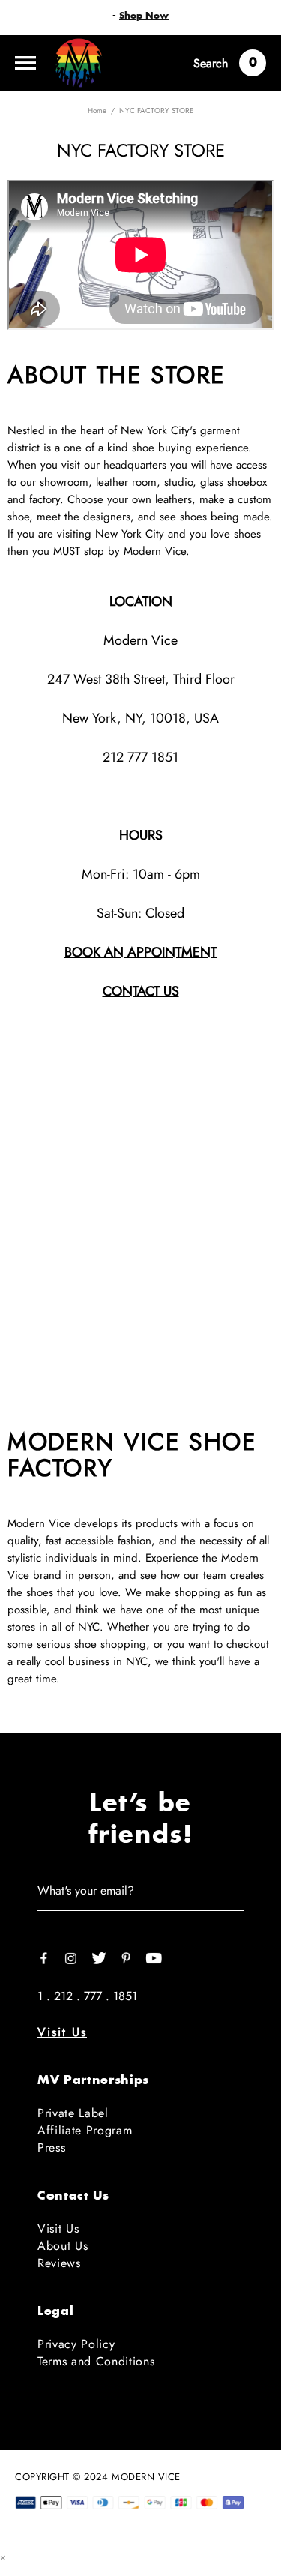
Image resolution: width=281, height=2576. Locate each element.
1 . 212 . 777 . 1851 (87, 1996)
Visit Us (62, 2032)
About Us (63, 2246)
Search (211, 63)
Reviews (59, 2263)
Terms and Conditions (96, 2361)
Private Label (73, 2113)
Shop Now (144, 16)
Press (51, 2148)
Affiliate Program (85, 2130)
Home (97, 111)
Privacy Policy (76, 2344)
